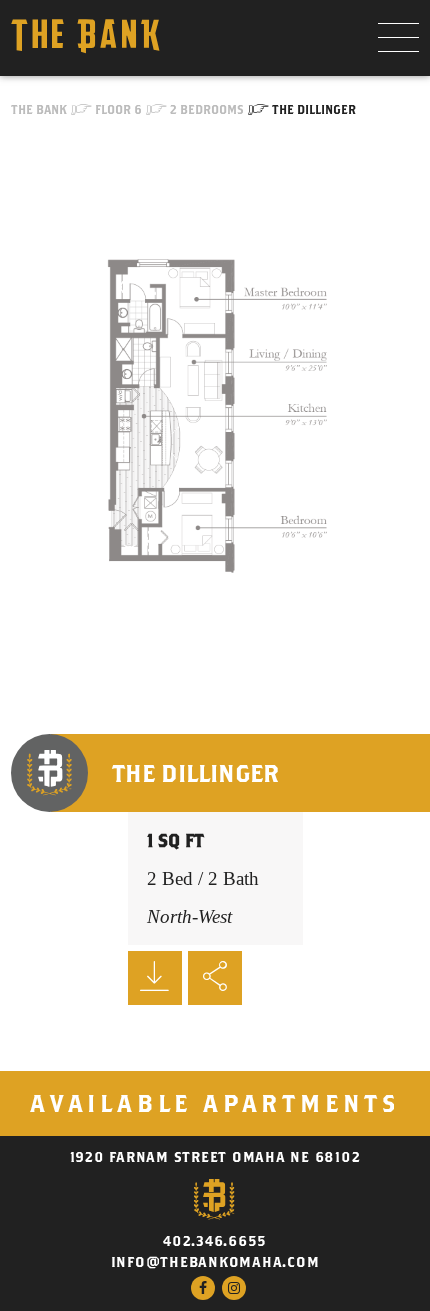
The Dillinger (314, 109)
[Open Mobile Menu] (398, 38)
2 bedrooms (207, 109)
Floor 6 (118, 109)
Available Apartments (215, 1103)
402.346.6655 (215, 1241)
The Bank (39, 109)
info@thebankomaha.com (215, 1262)
